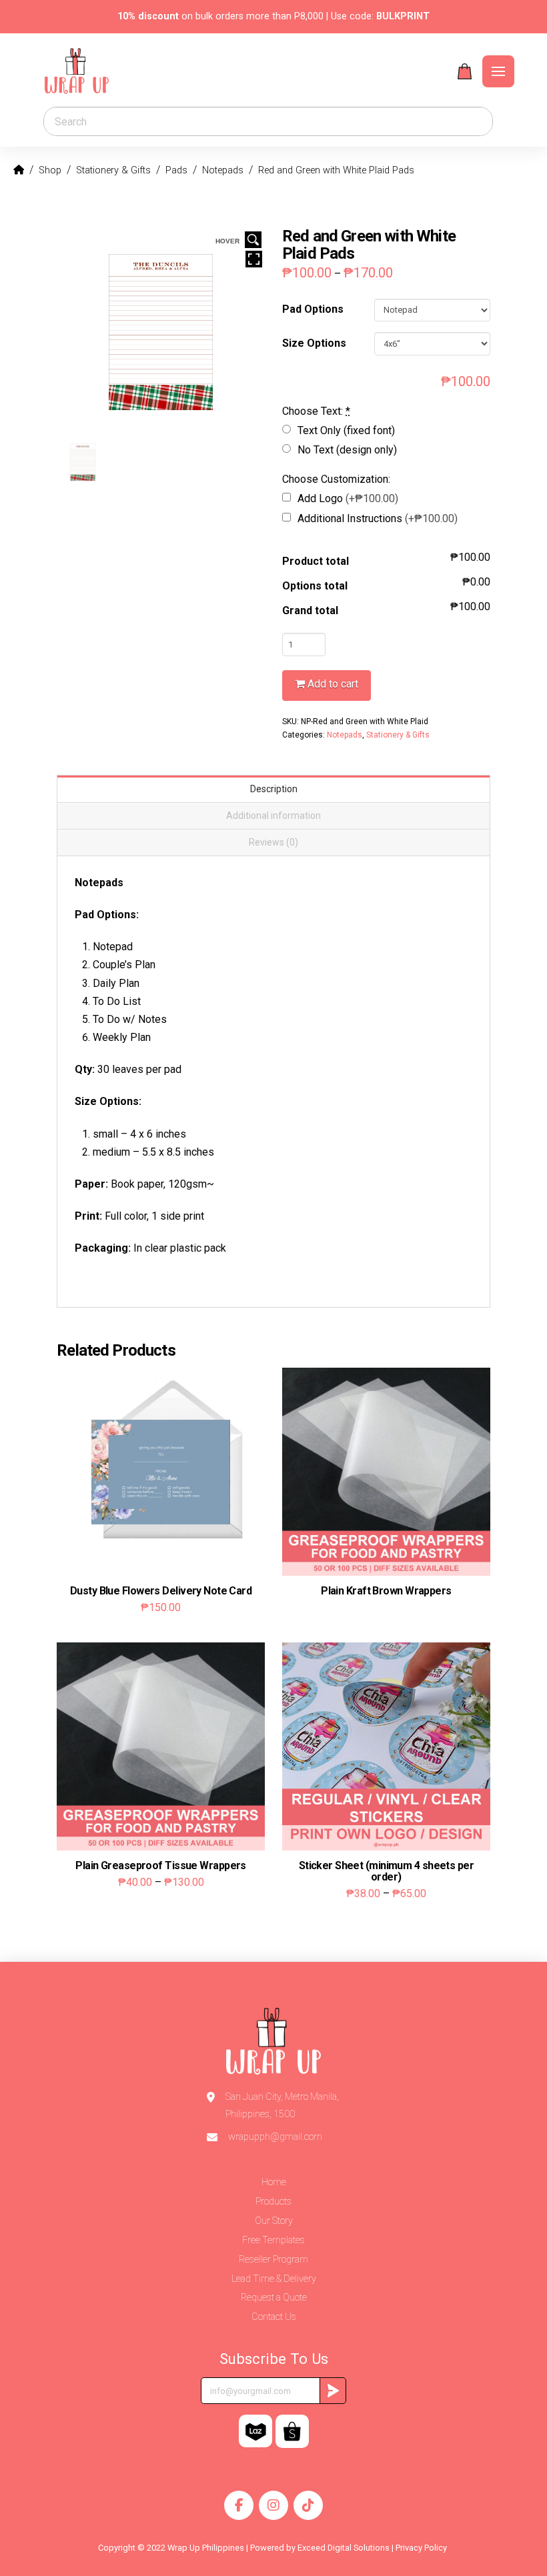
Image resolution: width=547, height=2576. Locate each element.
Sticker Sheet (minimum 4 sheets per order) (386, 1871)
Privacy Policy (422, 2548)
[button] (465, 71)
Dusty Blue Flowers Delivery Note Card (161, 1591)
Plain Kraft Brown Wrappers (386, 1591)
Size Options (314, 343)
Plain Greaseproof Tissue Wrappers (161, 1865)
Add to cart (333, 684)
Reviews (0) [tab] (273, 842)
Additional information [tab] (273, 816)
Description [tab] (274, 789)
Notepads (345, 735)
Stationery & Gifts (398, 735)
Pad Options (313, 309)
